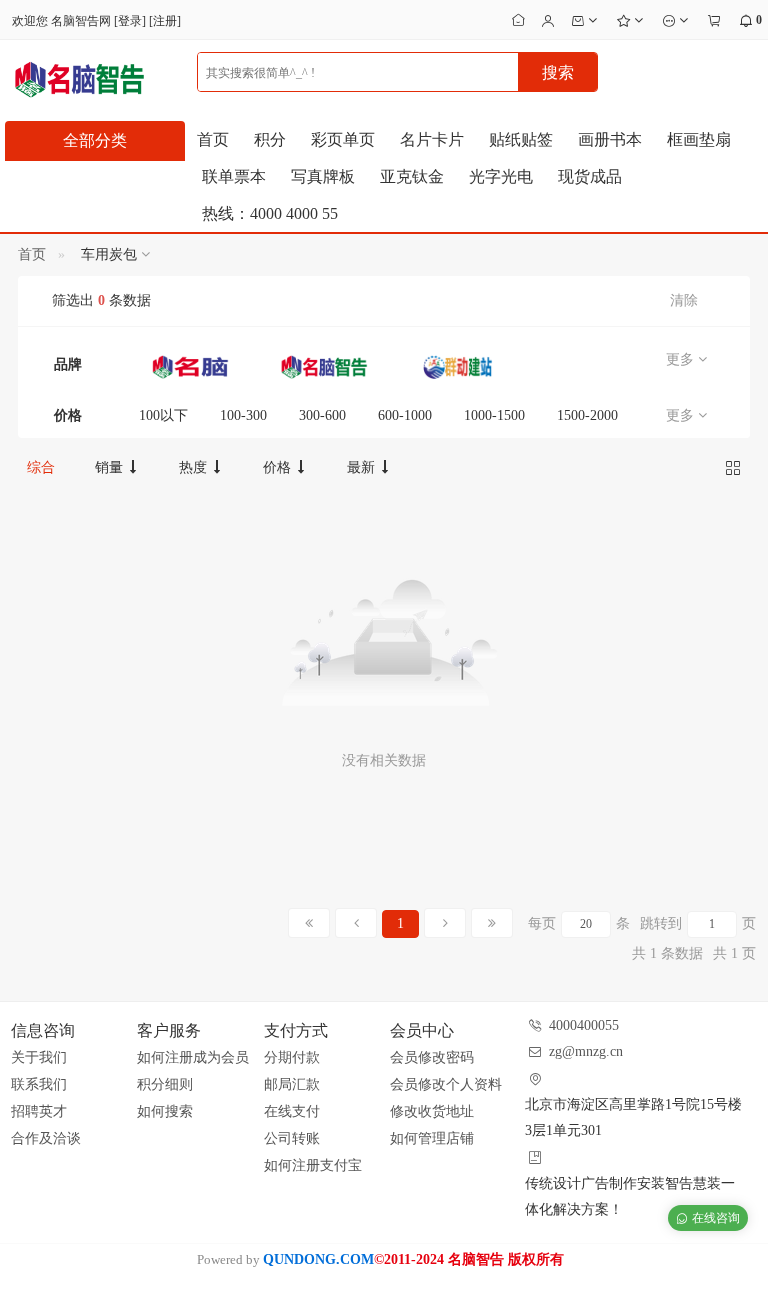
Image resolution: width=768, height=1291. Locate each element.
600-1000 (405, 415)
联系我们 (39, 1084)
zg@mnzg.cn (586, 1051)
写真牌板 (323, 176)
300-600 (322, 415)
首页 (213, 139)
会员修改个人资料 (446, 1084)
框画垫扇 (699, 139)
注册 (165, 21)
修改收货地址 (432, 1111)
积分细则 (165, 1084)
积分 (270, 139)
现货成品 (590, 176)
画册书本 (610, 139)
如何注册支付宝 (313, 1165)
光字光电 (501, 176)
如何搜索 (165, 1111)
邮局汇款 (292, 1084)
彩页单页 (343, 139)
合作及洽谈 (46, 1138)
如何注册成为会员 (193, 1057)
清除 (684, 300)
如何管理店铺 (432, 1138)
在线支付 (292, 1111)
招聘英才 (39, 1111)
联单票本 (234, 176)
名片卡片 (432, 139)
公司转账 (292, 1138)
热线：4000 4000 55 (270, 213)
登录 (130, 21)
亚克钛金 (412, 176)
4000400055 (584, 1025)
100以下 (163, 415)
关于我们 (39, 1057)
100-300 (243, 415)
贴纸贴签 (521, 139)
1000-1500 (494, 415)
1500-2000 (587, 415)
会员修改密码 (432, 1057)
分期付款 (292, 1057)
